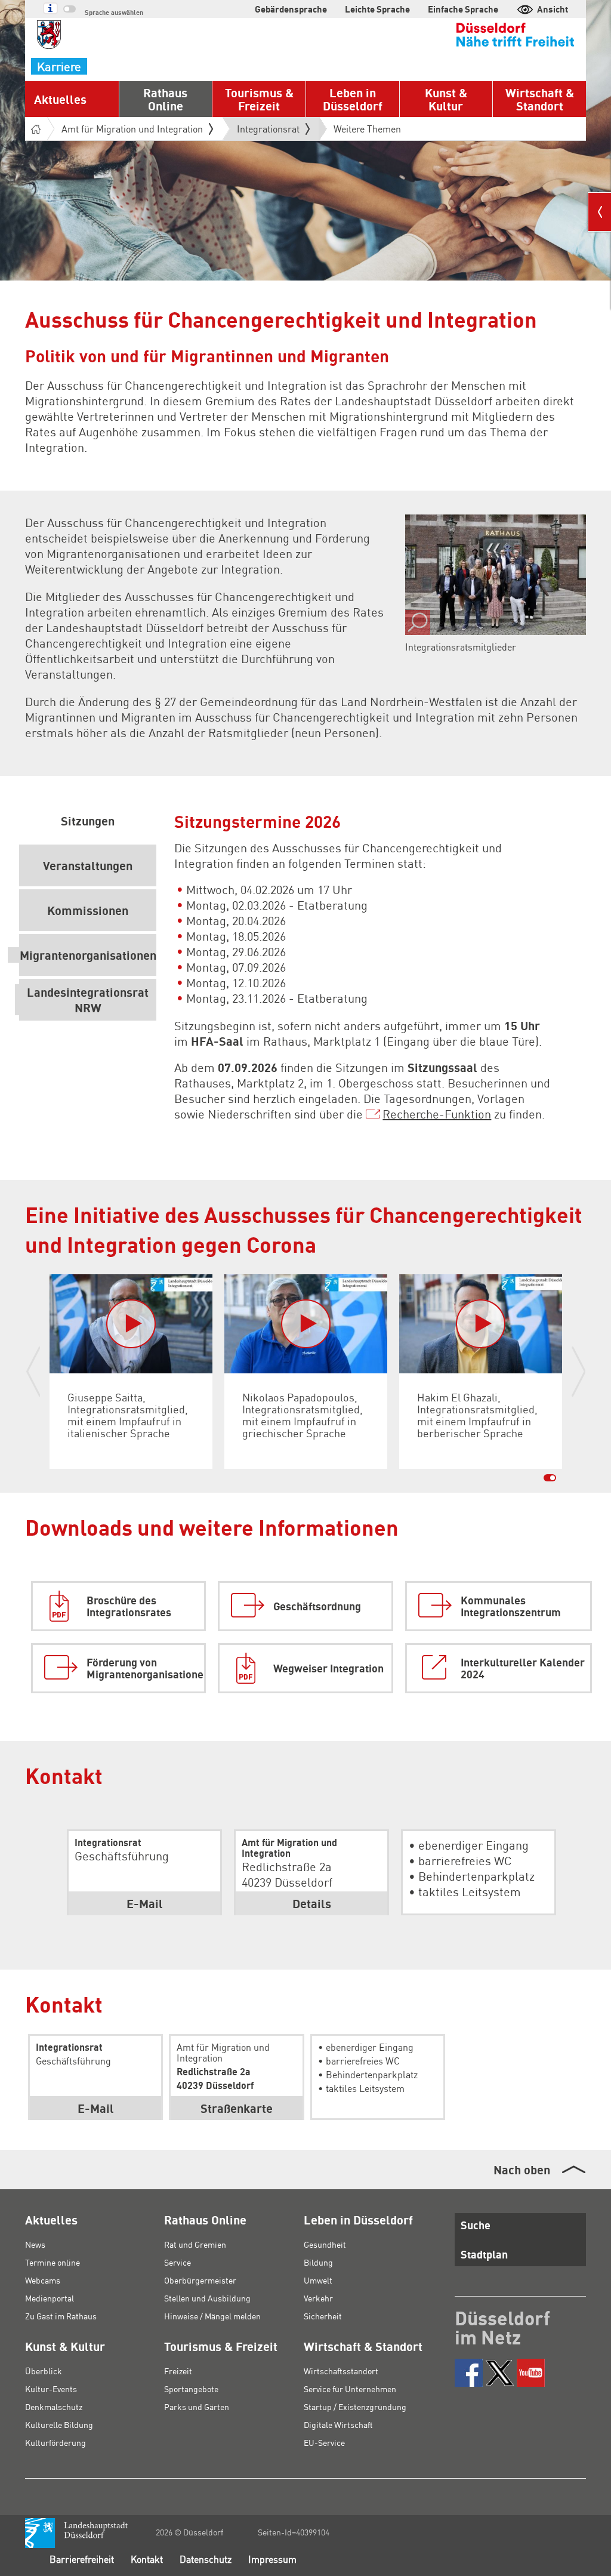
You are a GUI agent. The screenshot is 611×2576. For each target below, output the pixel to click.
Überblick (44, 2371)
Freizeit (178, 2371)
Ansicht (553, 9)
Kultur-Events (51, 2389)
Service (178, 2262)
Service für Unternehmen (350, 2389)
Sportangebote (191, 2389)
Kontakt (147, 2559)
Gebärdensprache (291, 9)
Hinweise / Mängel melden (212, 2316)
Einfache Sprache (463, 9)
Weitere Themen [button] (367, 129)
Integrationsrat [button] (268, 131)
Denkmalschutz (54, 2406)
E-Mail (96, 2108)
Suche (476, 2225)
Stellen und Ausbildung (207, 2298)
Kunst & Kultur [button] (446, 99)
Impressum (272, 2559)
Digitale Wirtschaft (338, 2424)
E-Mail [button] (145, 1903)
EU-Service (324, 2442)
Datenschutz (206, 2559)
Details (312, 1903)
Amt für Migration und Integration (132, 129)
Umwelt (318, 2280)
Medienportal (50, 2298)
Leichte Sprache (377, 9)
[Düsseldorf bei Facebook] (469, 2373)
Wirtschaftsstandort (341, 2371)
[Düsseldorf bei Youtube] (531, 2373)
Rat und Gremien (195, 2244)
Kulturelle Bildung (59, 2424)
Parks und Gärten (197, 2406)
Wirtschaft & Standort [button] (540, 99)
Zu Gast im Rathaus (61, 2316)
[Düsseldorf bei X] (500, 2373)
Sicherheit (323, 2316)
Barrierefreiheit (82, 2559)
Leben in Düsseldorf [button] (353, 99)
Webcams (43, 2280)
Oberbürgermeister (200, 2280)
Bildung (318, 2262)
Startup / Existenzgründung (355, 2406)
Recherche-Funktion (437, 1114)
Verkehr (318, 2298)
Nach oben (522, 2170)
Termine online (53, 2262)
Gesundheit (325, 2244)
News (35, 2244)
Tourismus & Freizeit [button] (259, 99)
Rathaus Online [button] (165, 99)
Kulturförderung (55, 2442)
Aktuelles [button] (60, 99)
